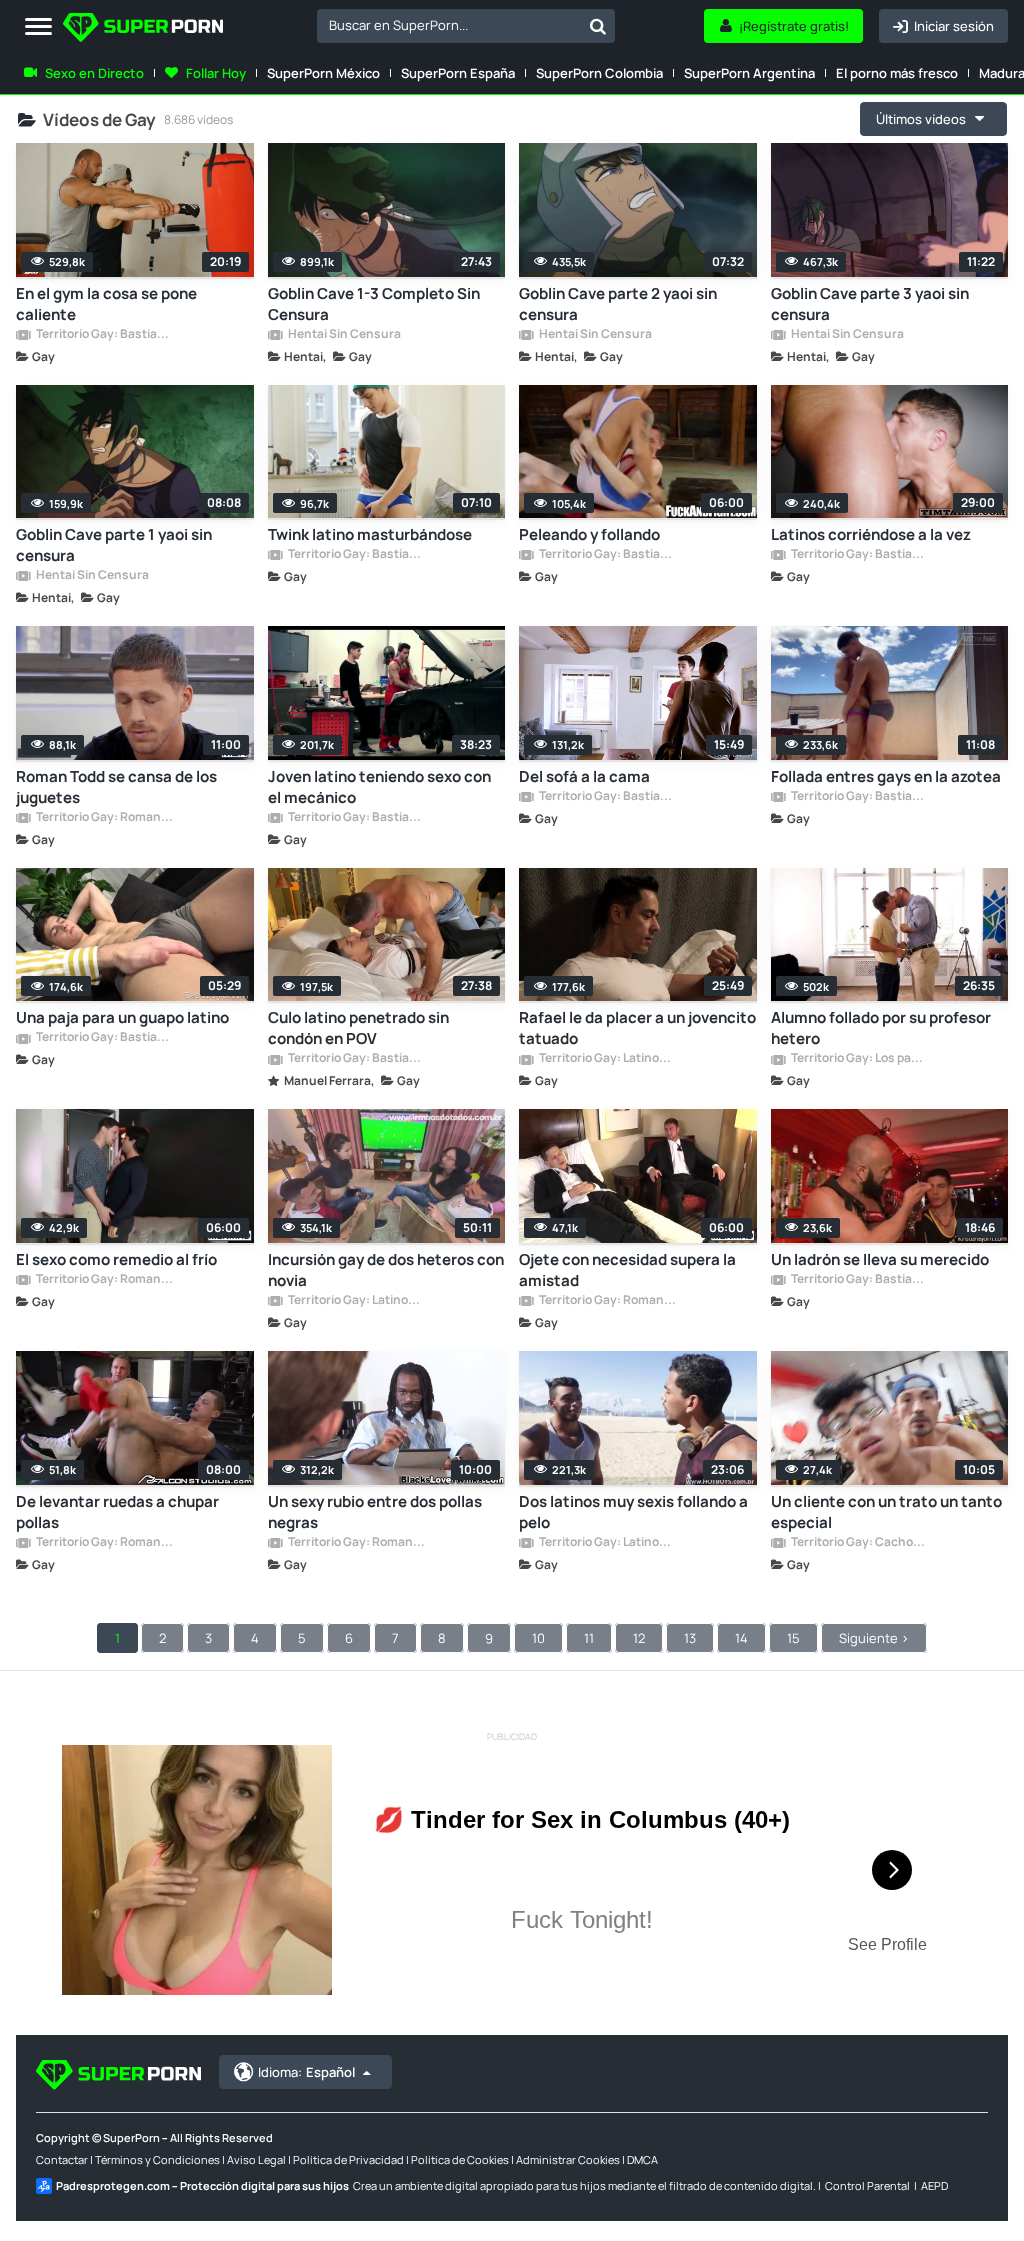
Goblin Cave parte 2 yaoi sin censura (618, 304)
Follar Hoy (216, 73)
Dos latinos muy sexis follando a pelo (633, 1512)
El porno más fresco (897, 73)
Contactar (62, 2159)
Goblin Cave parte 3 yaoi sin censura (870, 304)
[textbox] (449, 25)
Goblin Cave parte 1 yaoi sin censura (114, 545)
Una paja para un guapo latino (122, 1017)
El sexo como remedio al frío (116, 1259)
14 (741, 1638)
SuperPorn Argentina (749, 73)
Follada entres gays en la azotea (886, 776)
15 (793, 1638)
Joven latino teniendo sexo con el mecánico (379, 787)
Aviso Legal (256, 2159)
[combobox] (466, 26)
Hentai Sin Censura (343, 335)
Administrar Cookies (568, 2159)
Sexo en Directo (94, 73)
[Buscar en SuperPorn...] (598, 26)
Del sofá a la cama (584, 776)
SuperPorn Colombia (599, 73)
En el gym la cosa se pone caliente (106, 304)
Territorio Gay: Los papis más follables (859, 1059)
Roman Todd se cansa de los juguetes (116, 787)
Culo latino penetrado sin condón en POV (358, 1028)
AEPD (934, 2185)
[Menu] (38, 27)
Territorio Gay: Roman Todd (104, 818)
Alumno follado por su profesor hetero (881, 1028)
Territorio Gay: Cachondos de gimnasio (859, 1543)
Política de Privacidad (348, 2159)
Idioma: (306, 2072)
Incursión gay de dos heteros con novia (386, 1270)
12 (639, 1638)
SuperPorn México (323, 73)
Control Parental (867, 2185)
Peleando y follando (589, 534)
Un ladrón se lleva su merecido (880, 1259)
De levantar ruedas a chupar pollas (117, 1512)
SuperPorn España (458, 73)
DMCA (642, 2159)
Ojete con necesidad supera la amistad (627, 1270)
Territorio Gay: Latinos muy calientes (607, 1059)
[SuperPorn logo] (143, 29)
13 (690, 1638)
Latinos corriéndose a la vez (871, 534)
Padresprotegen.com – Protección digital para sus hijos (202, 2185)
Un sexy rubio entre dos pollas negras (375, 1512)
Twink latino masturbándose (370, 534)
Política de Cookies (460, 2159)
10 (538, 1638)
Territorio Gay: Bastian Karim (104, 335)
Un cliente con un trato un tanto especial (886, 1512)
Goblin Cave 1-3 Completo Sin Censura (374, 304)
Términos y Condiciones (157, 2159)
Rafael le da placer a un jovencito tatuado (637, 1028)
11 (589, 1638)
